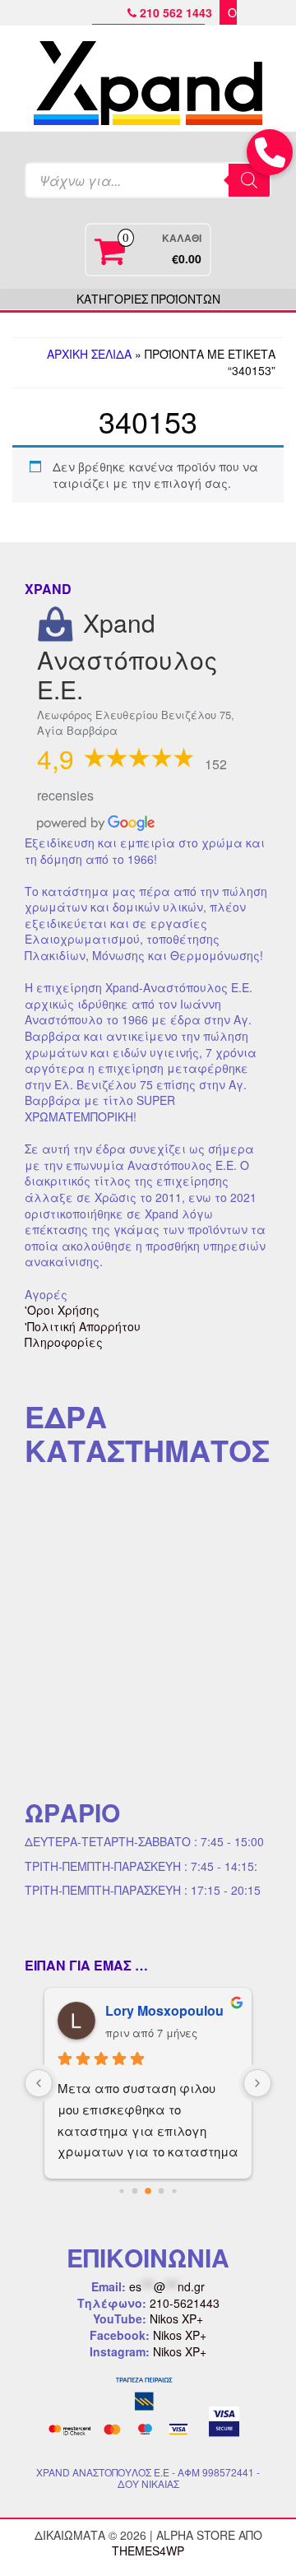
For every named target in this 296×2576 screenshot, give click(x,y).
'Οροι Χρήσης (62, 1310)
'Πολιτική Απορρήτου (83, 1326)
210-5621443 (185, 2303)
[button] (270, 152)
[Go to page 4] (174, 2191)
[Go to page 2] (148, 2191)
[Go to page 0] (121, 2191)
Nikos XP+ (176, 2318)
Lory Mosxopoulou (164, 2010)
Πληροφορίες (64, 1342)
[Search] (249, 180)
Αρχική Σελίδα (89, 354)
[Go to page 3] (162, 2191)
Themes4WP (148, 2550)
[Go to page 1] (135, 2191)
